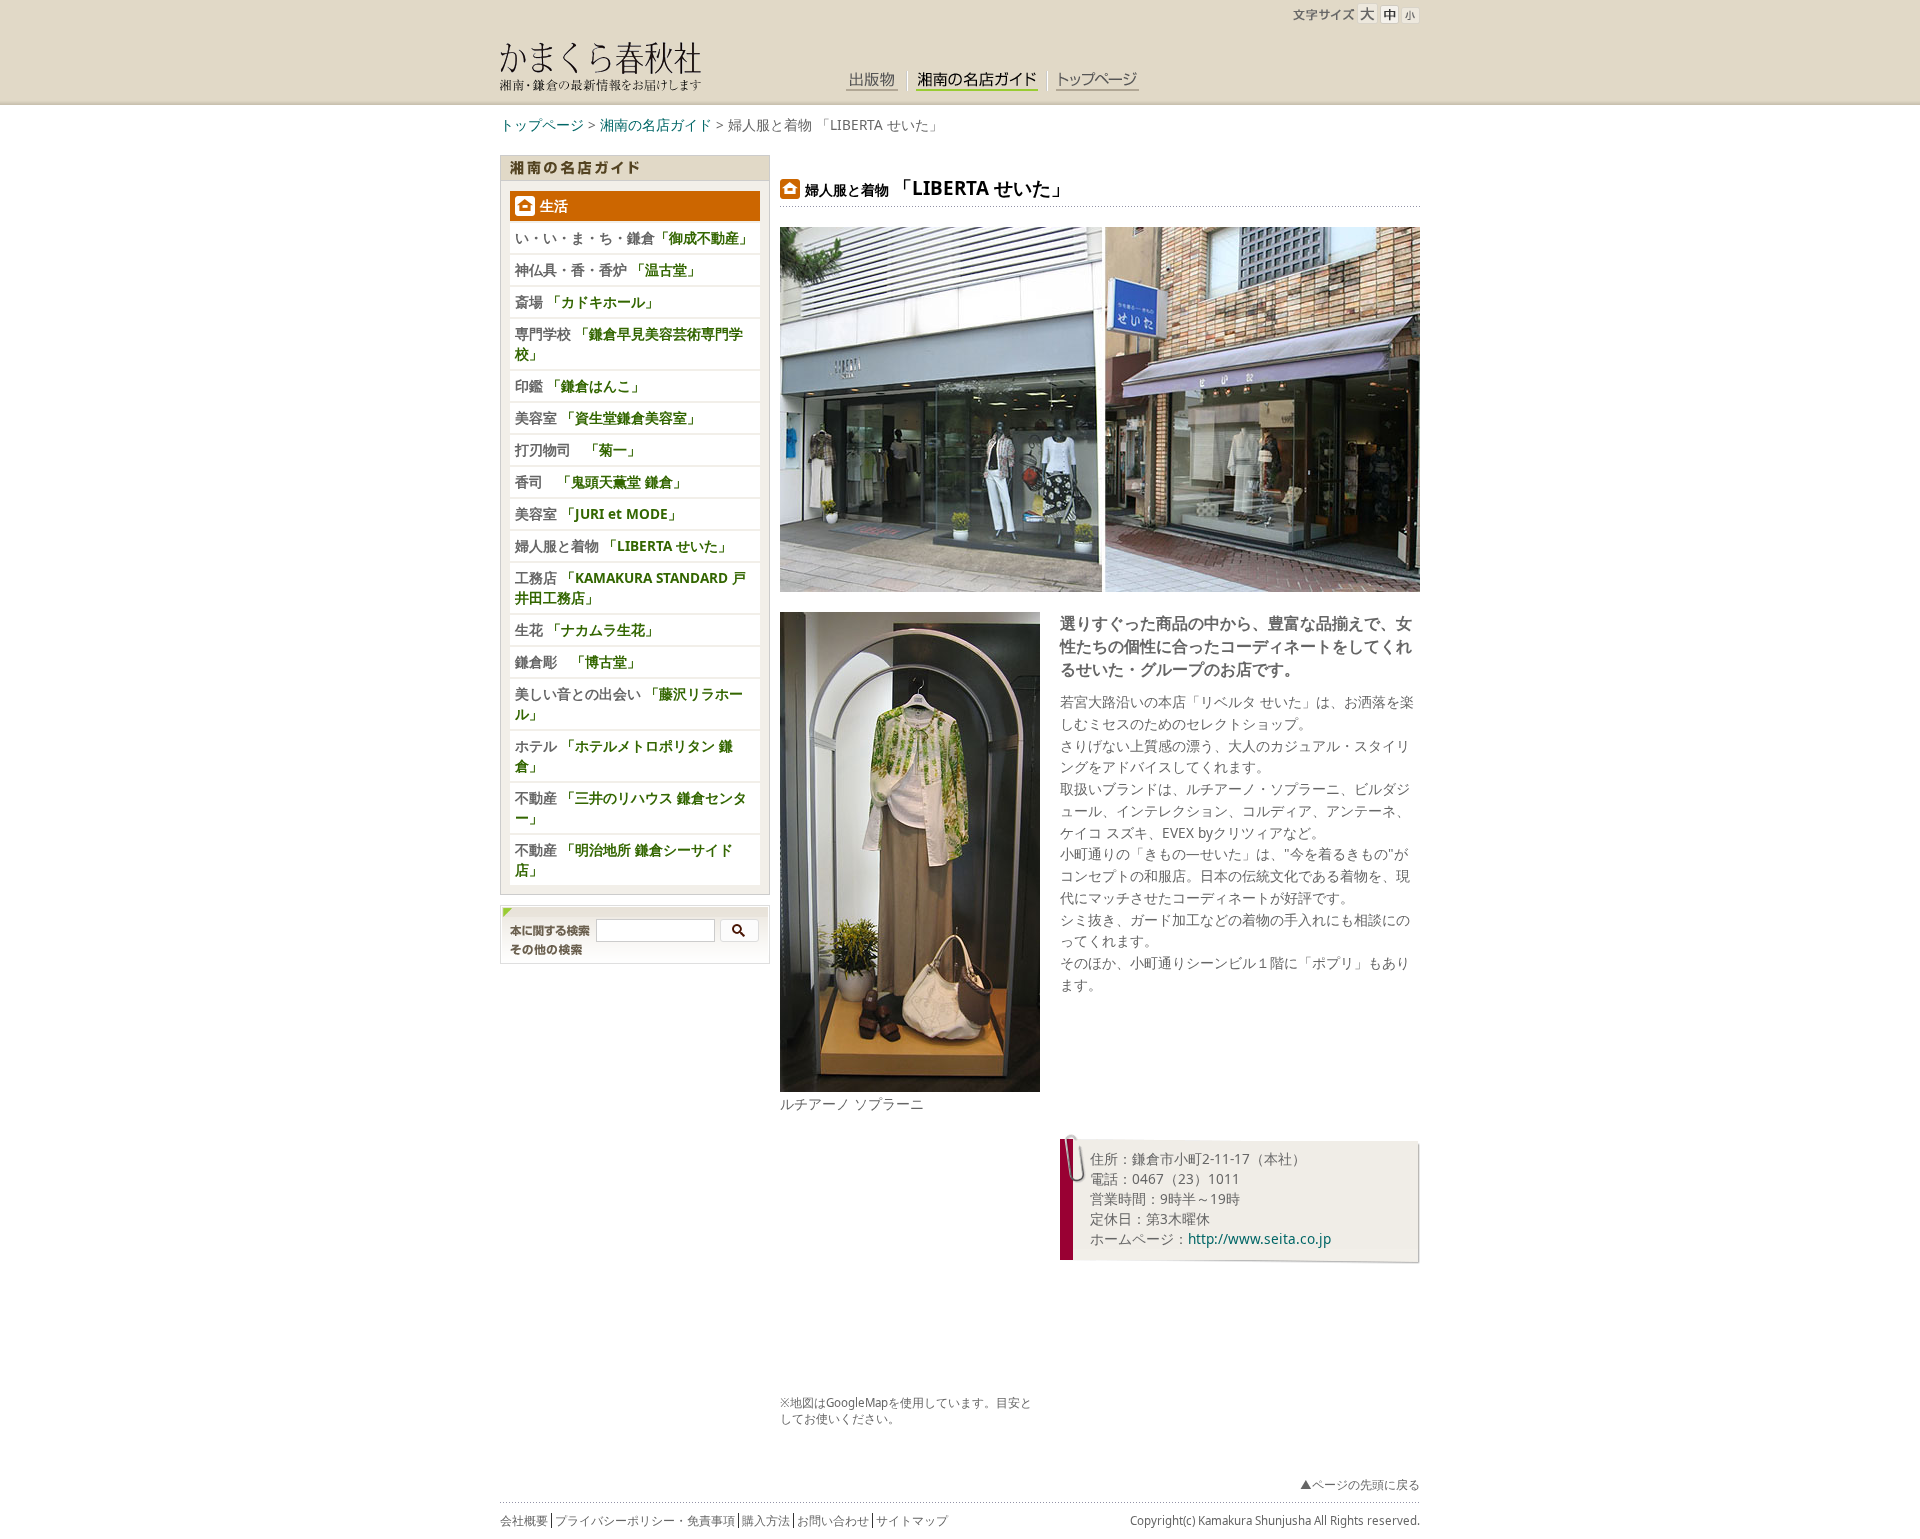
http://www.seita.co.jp (1259, 1238)
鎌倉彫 (578, 661)
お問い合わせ (833, 1520)
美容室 (608, 417)
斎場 (587, 301)
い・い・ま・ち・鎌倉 (634, 237)
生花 (587, 629)
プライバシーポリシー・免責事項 (645, 1520)
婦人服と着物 (623, 545)
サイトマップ (912, 1520)
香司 (601, 481)
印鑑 (580, 385)
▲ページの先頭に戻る (1360, 1484)
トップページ (542, 124)
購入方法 (766, 1520)
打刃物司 (578, 449)
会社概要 (524, 1520)
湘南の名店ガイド (656, 124)
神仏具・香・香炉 (608, 269)
